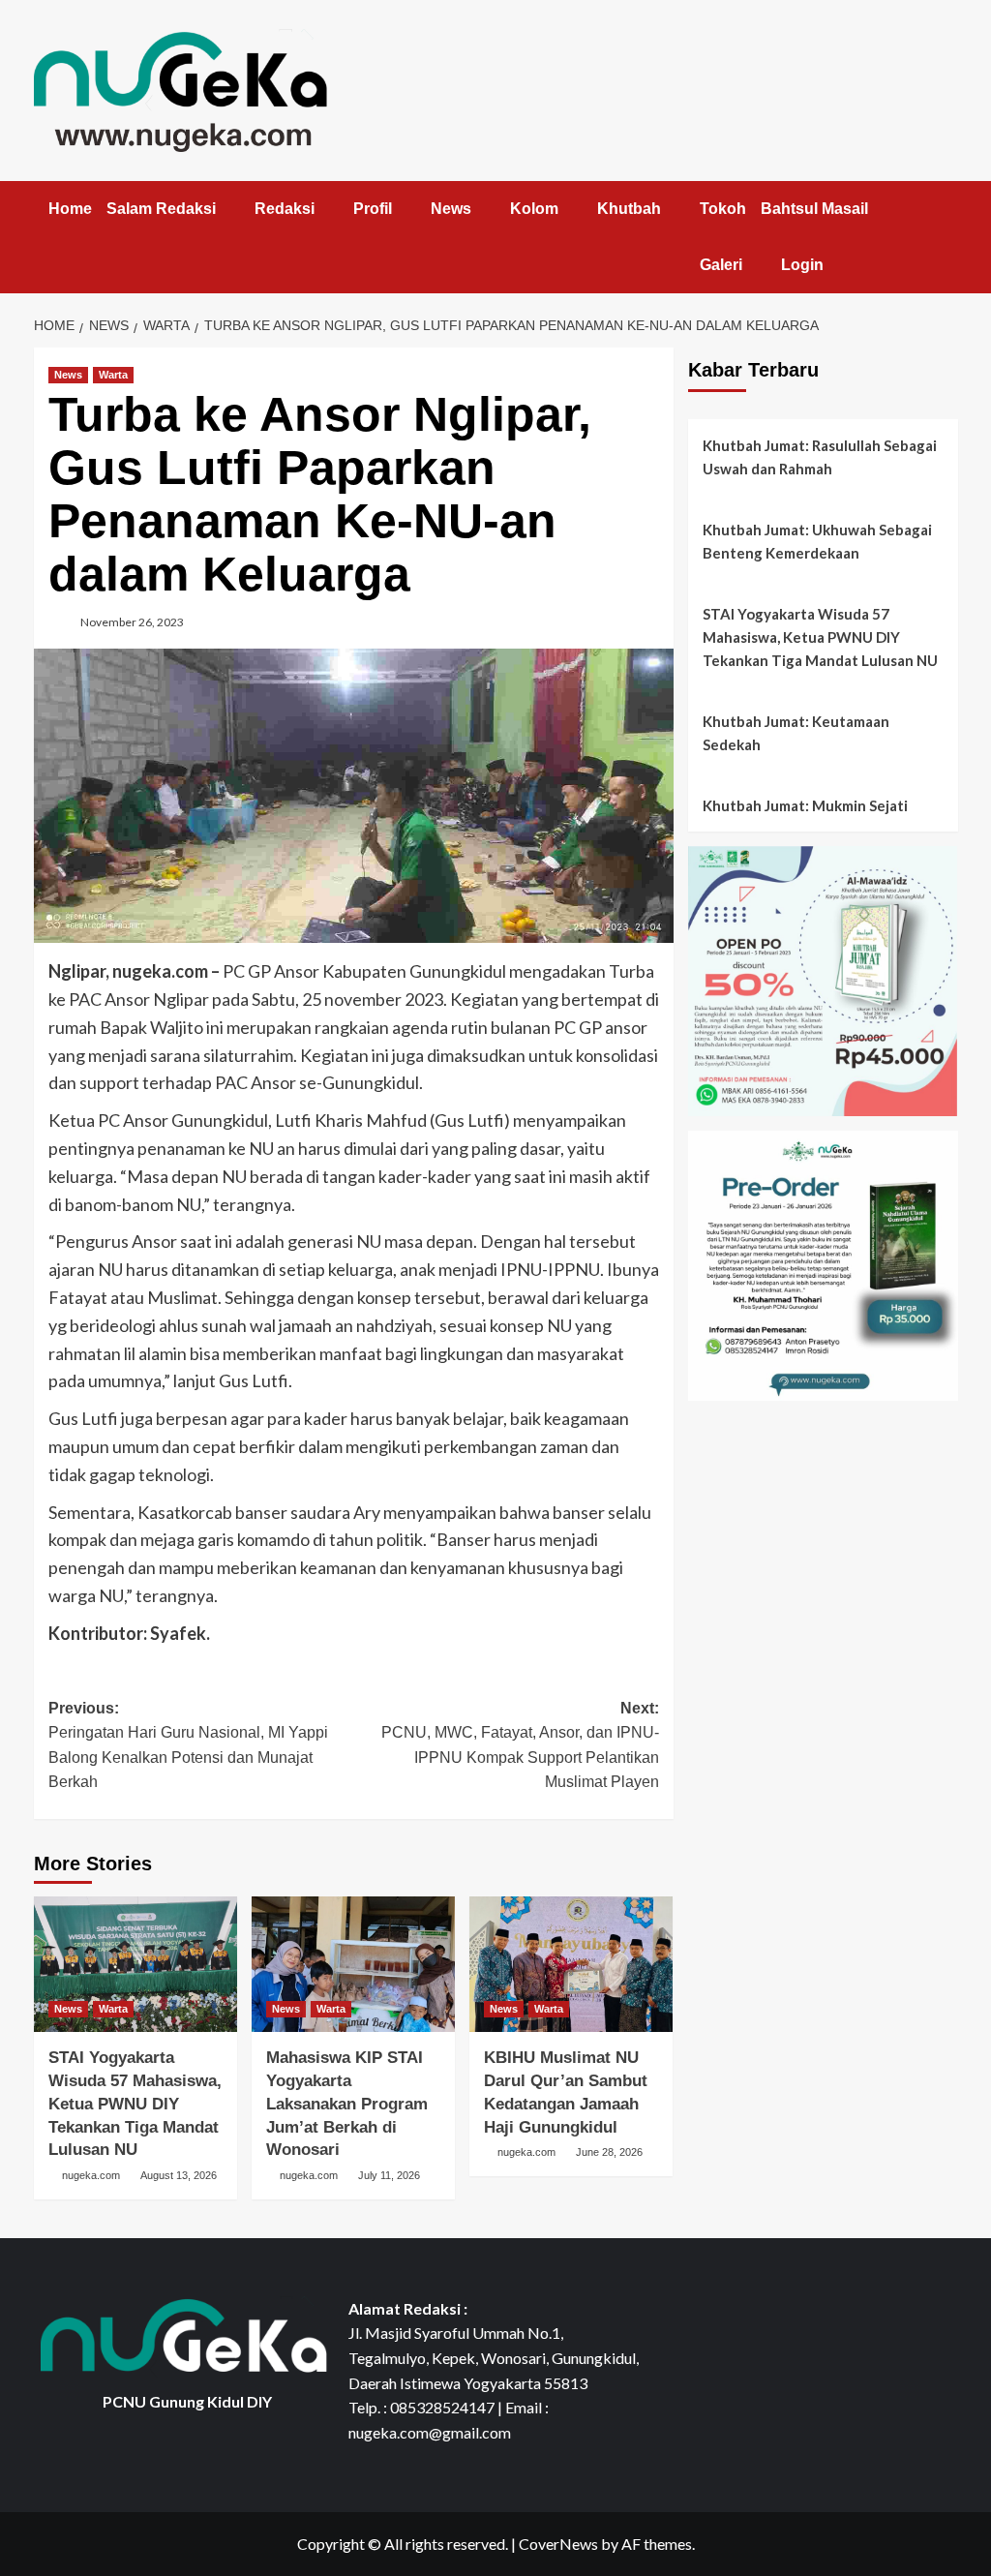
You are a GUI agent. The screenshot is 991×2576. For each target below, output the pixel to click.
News (451, 209)
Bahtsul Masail (814, 209)
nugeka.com (91, 2175)
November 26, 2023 (132, 622)
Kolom (534, 209)
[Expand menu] (228, 210)
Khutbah (629, 209)
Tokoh (723, 209)
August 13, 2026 (179, 2175)
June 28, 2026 (609, 2152)
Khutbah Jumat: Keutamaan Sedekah (796, 733)
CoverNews (558, 2544)
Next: (520, 1745)
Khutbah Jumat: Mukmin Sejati (805, 805)
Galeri (721, 265)
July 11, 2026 (389, 2175)
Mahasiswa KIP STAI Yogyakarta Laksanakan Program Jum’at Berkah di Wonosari (347, 2104)
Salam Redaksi (161, 209)
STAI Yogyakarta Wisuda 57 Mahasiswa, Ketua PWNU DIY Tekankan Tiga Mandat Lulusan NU (135, 2104)
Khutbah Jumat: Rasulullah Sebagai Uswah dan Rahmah (820, 457)
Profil (373, 209)
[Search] (946, 205)
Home (70, 209)
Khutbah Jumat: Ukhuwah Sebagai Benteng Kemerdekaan (817, 541)
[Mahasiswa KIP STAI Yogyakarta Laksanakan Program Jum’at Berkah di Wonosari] (353, 1964)
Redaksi (285, 209)
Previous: (188, 1745)
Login (802, 265)
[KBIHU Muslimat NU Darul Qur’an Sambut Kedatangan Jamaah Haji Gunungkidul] (571, 1964)
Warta (113, 375)
